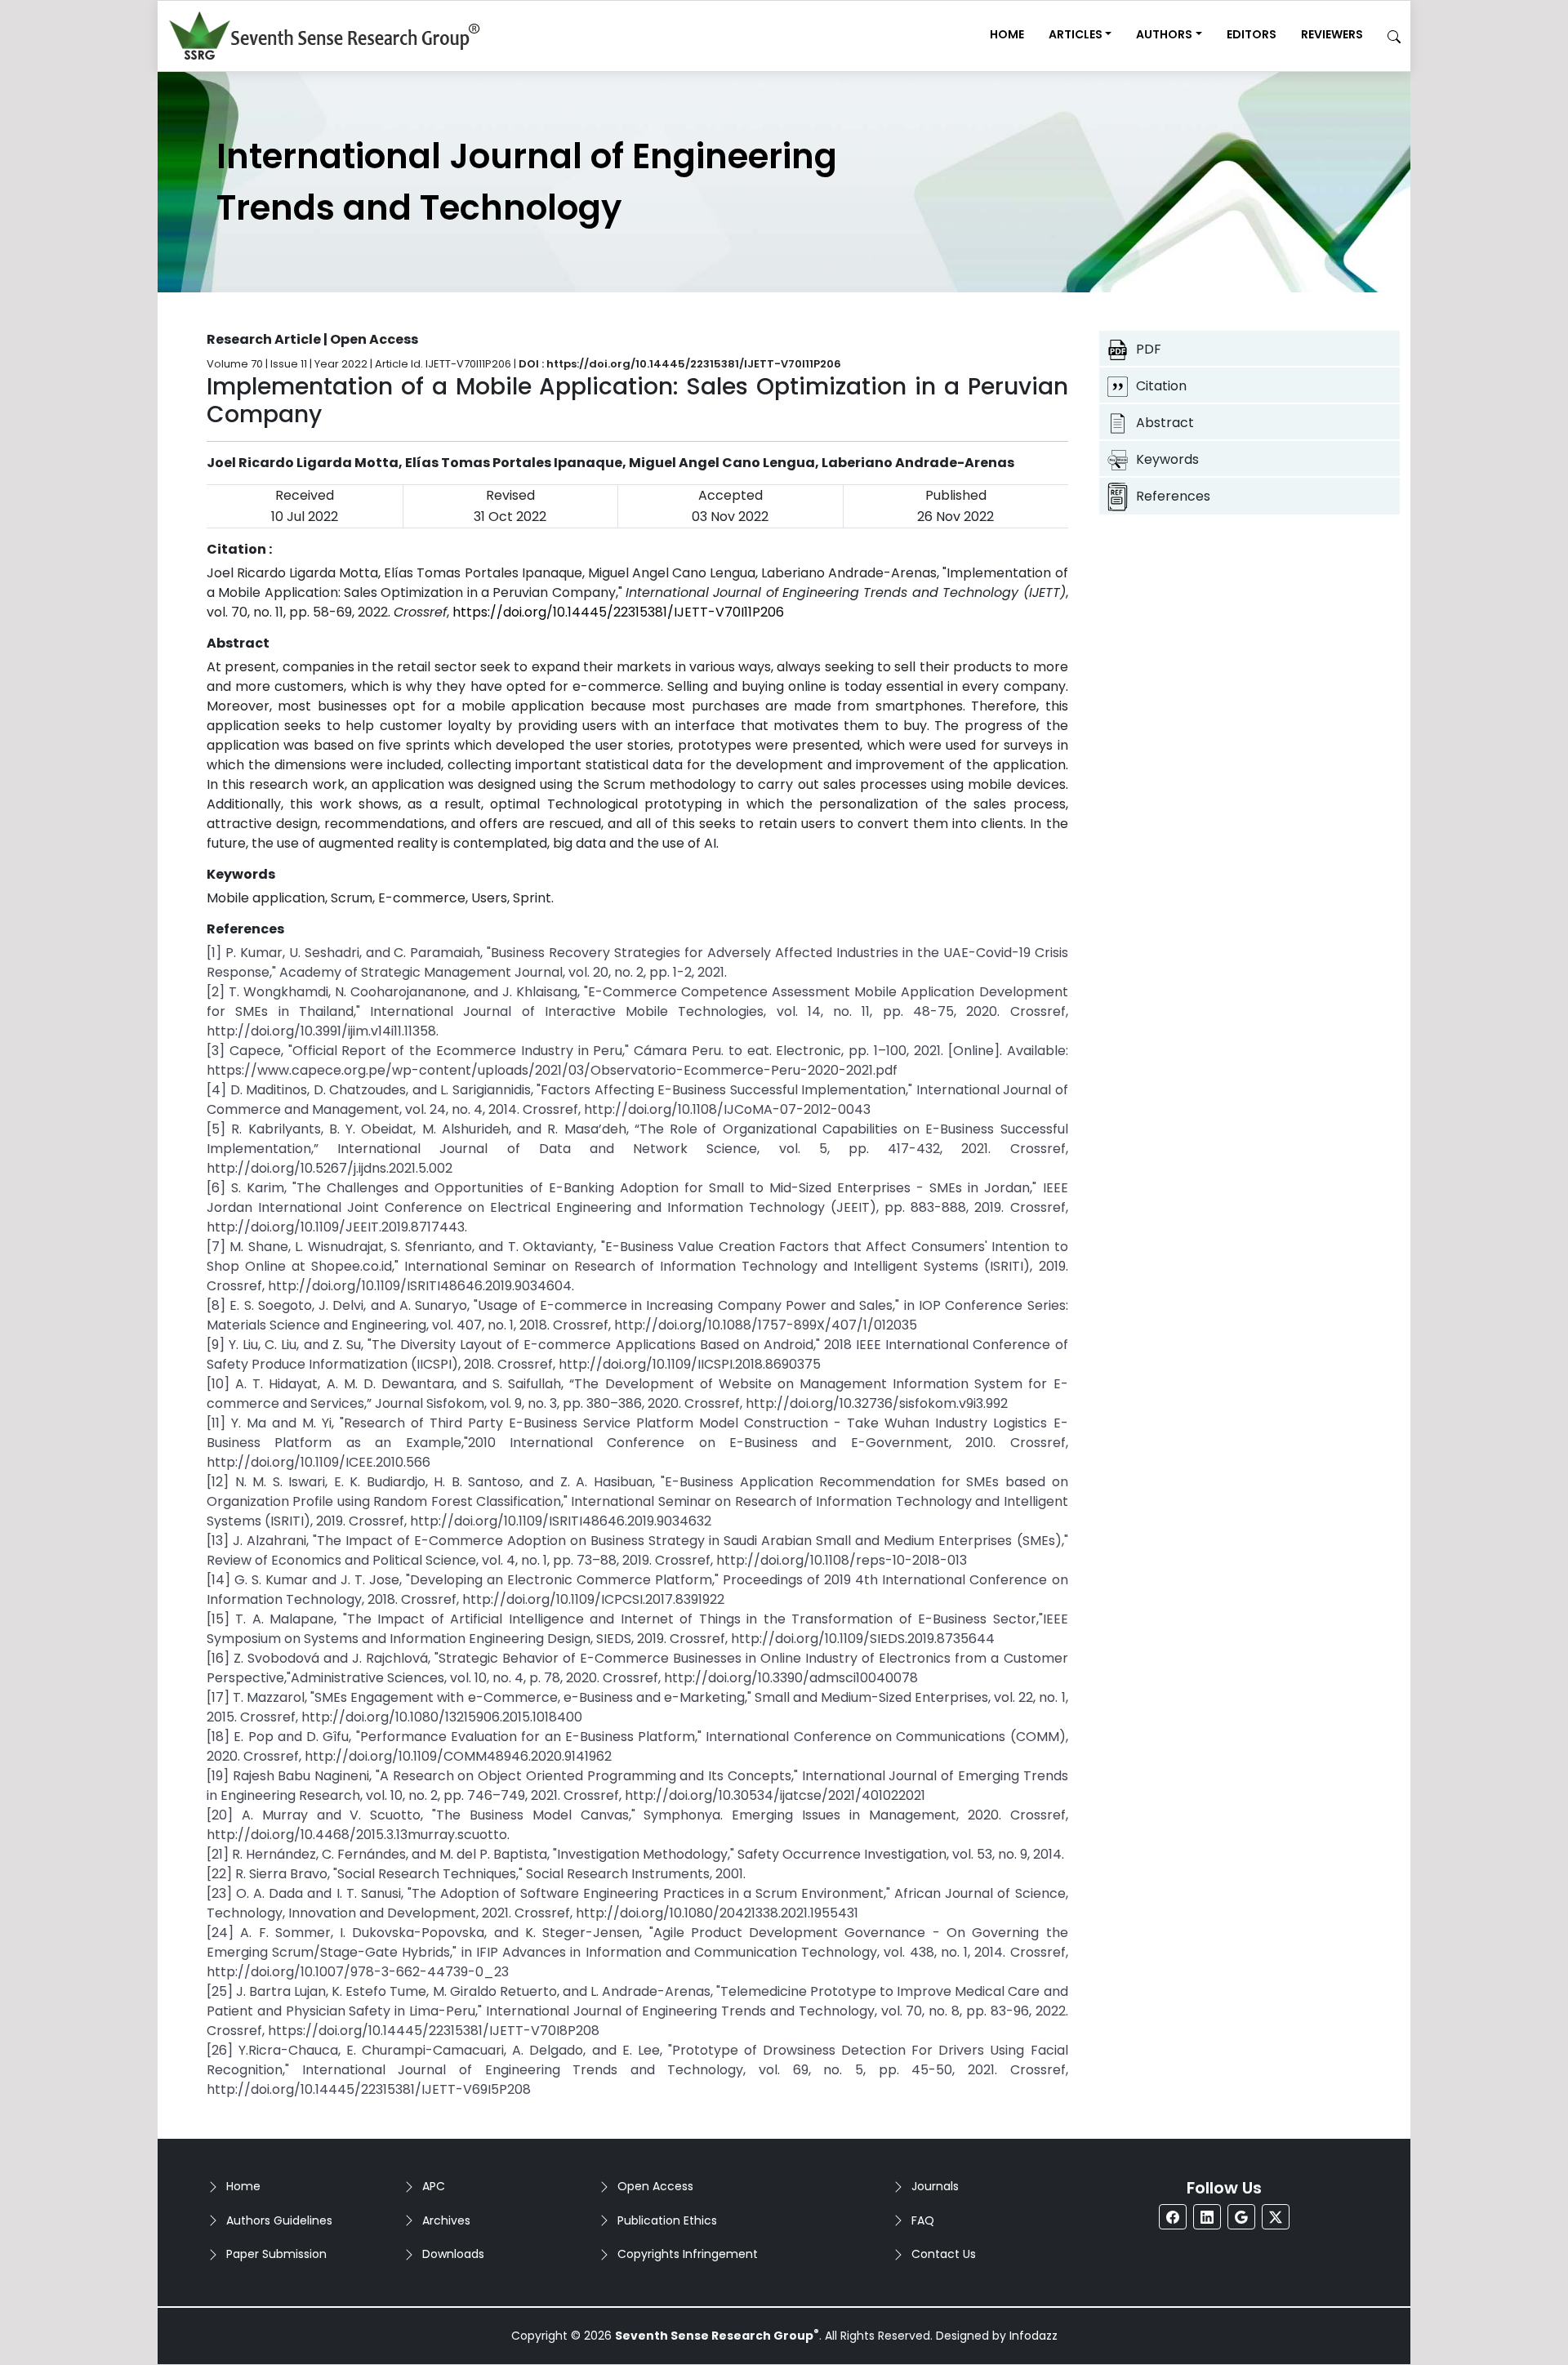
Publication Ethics (667, 2220)
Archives (446, 2220)
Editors (1252, 34)
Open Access (655, 2186)
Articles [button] (1076, 34)
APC (434, 2186)
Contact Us (944, 2254)
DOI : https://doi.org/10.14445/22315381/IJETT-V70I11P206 (680, 364)
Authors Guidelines (279, 2220)
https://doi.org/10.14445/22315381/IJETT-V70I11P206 (618, 612)
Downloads (453, 2254)
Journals (935, 2186)
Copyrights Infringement (688, 2254)
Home (1007, 34)
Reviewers (1332, 34)
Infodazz (1033, 2336)
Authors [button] (1164, 34)
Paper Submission (276, 2254)
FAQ (923, 2220)
